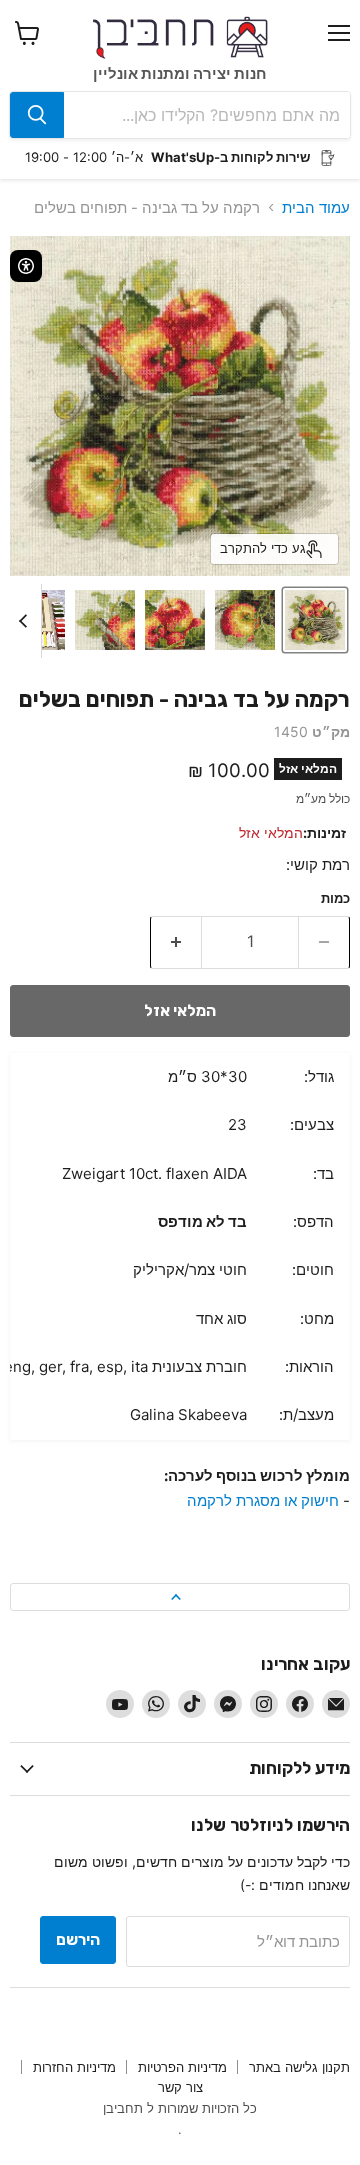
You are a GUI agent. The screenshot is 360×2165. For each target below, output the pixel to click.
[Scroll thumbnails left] (26, 621)
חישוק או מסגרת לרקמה (263, 1500)
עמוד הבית (316, 207)
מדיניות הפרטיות (182, 2067)
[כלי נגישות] (26, 266)
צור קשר (180, 2087)
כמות (335, 898)
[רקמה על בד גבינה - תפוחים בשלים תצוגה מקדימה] (315, 620)
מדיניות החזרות (74, 2067)
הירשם (78, 1939)
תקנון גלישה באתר (299, 2067)
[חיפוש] (37, 115)
